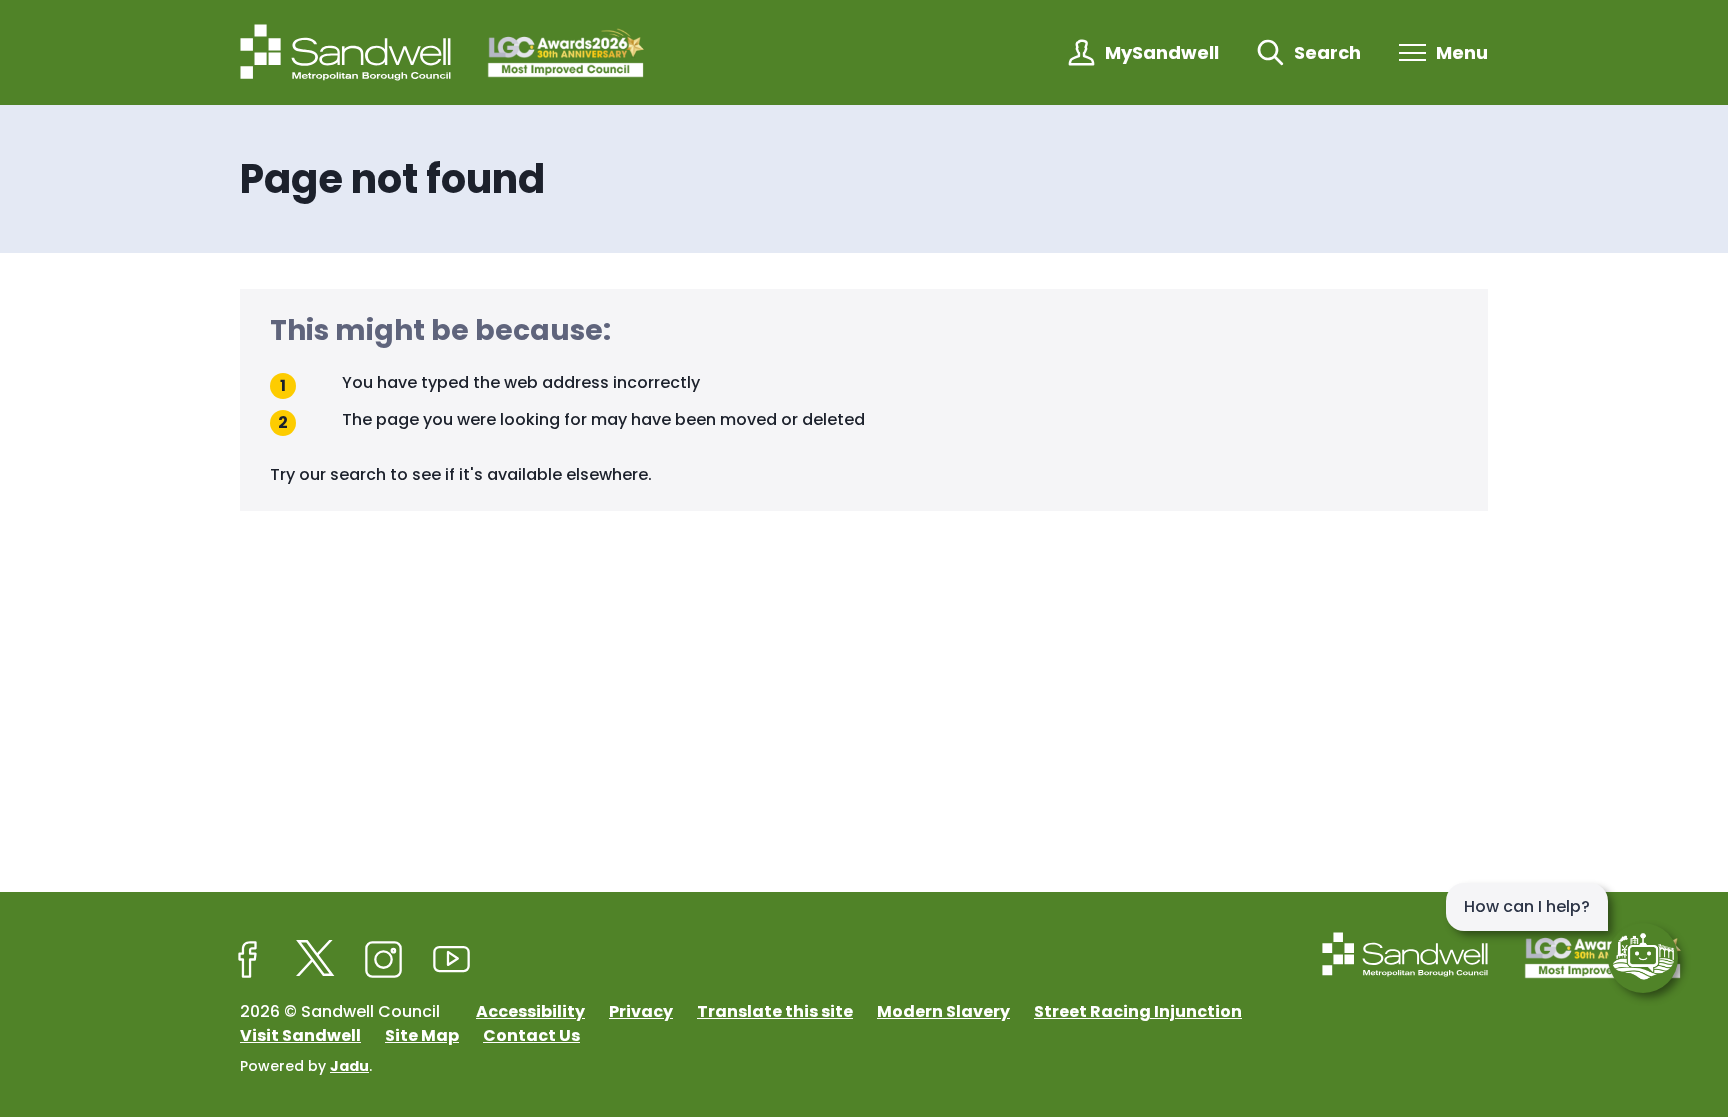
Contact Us (531, 1035)
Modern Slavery (943, 1011)
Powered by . (306, 1066)
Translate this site (775, 1011)
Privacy (641, 1011)
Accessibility (530, 1011)
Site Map (422, 1035)
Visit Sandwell (300, 1035)
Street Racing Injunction (1138, 1011)
